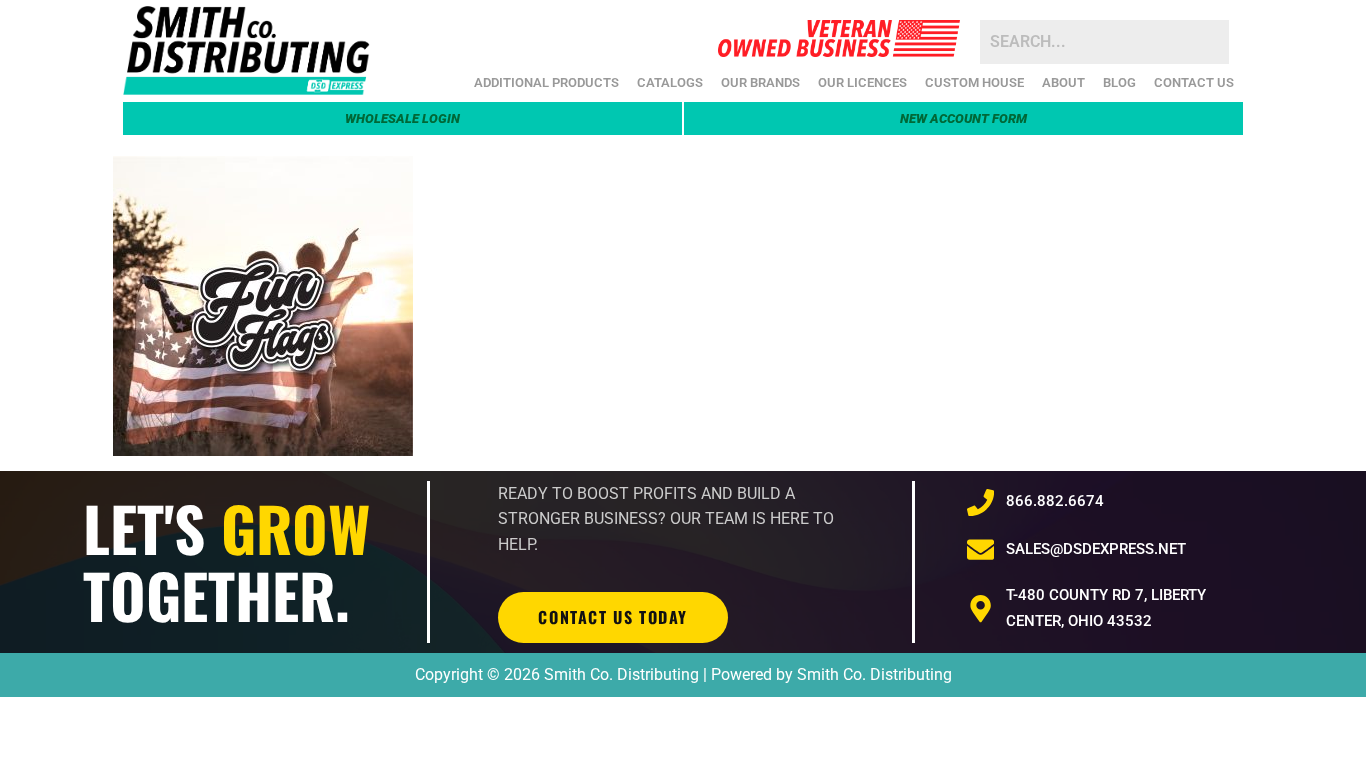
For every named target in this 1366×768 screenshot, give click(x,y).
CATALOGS (670, 82)
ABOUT (1063, 82)
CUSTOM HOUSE (974, 82)
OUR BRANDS (760, 82)
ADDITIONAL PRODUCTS (546, 82)
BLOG (1119, 82)
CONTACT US (1194, 82)
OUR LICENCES (862, 82)
